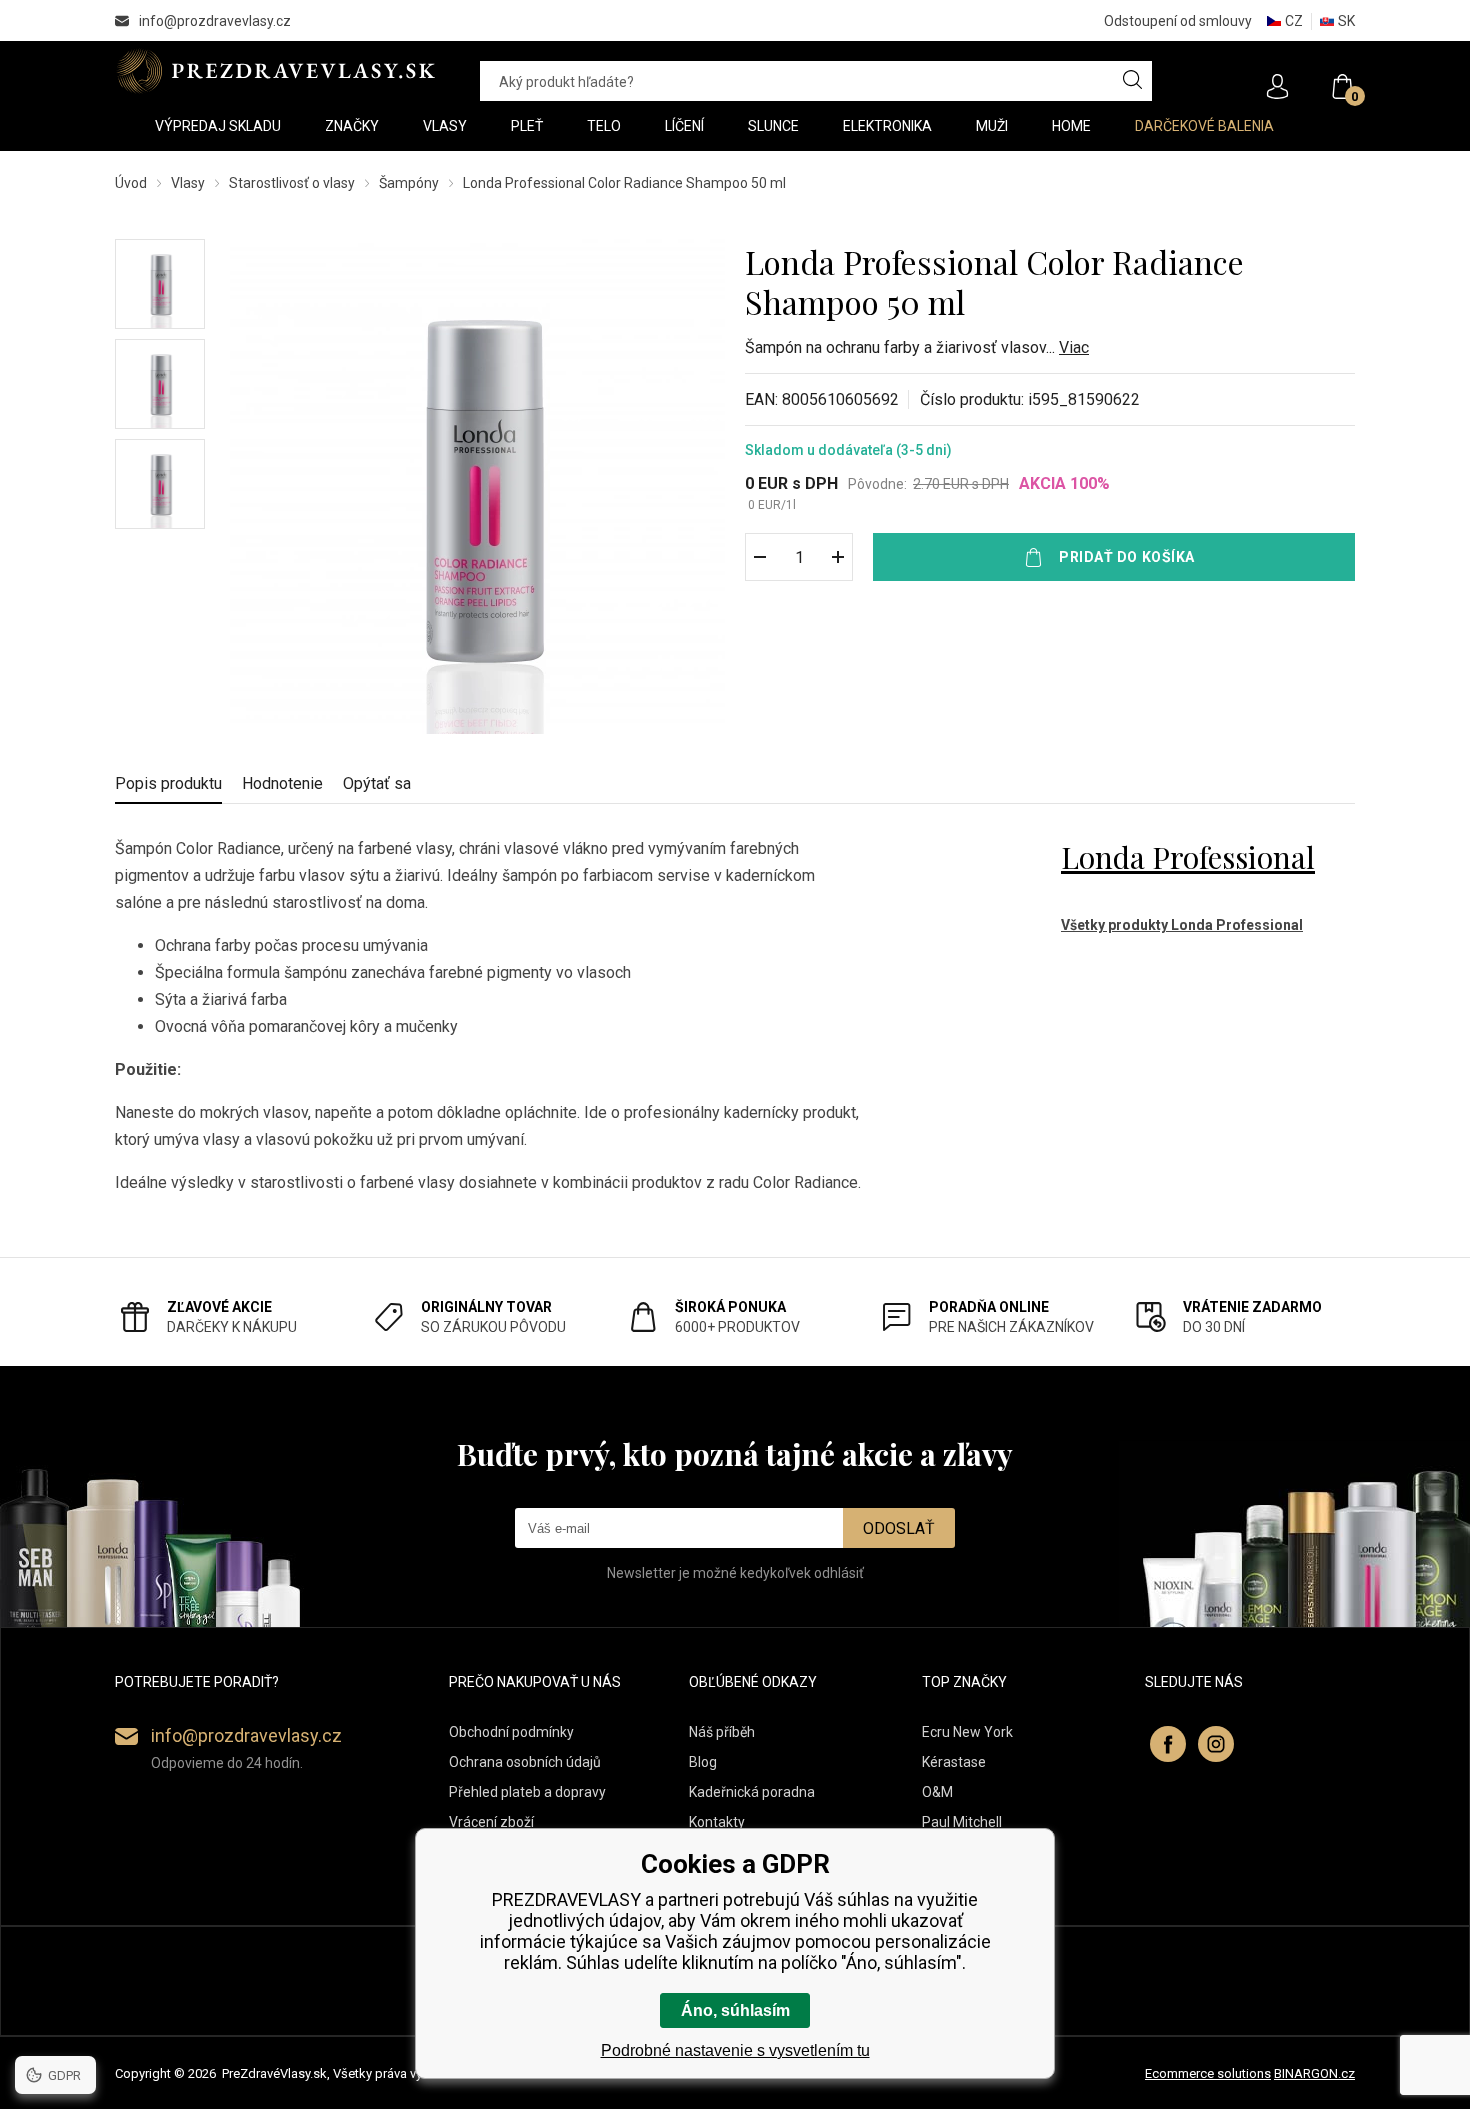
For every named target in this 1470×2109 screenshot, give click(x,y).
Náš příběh (722, 1732)
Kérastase (954, 1762)
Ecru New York (967, 1732)
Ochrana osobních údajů (525, 1762)
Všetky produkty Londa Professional (1182, 925)
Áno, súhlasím (735, 2010)
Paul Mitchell (962, 1822)
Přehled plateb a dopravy (527, 1792)
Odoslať (899, 1528)
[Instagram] (1216, 1744)
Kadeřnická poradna (752, 1792)
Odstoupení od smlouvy (1178, 21)
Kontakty (717, 1822)
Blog (703, 1762)
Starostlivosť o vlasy (292, 183)
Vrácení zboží (491, 1822)
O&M (937, 1792)
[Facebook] (1168, 1744)
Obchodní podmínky (511, 1732)
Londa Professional (1188, 857)
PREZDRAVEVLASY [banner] (277, 71)
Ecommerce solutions (1208, 2073)
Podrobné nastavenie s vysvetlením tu (735, 2050)
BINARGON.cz (1314, 2073)
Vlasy (188, 183)
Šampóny (409, 183)
